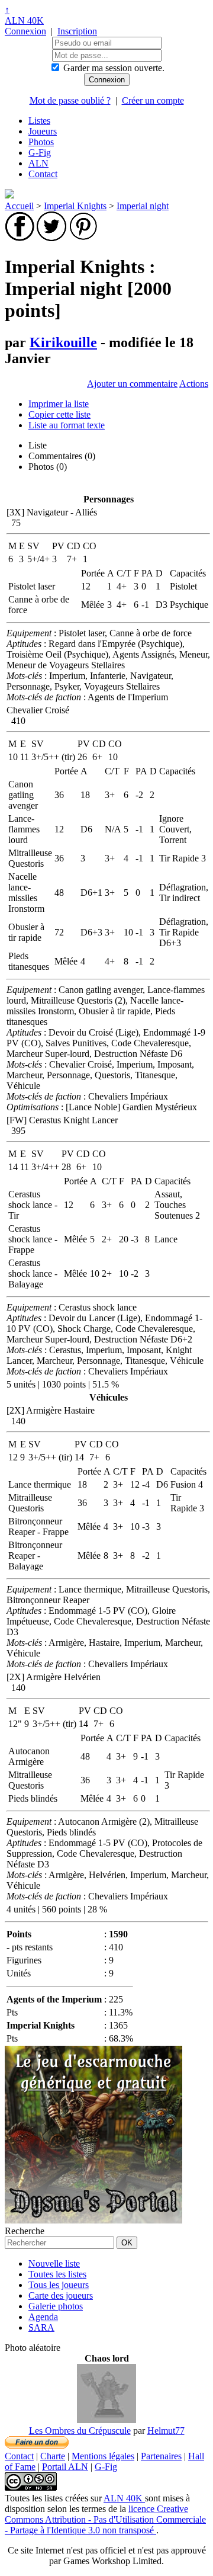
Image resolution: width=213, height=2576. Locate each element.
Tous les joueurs (59, 2285)
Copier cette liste (59, 414)
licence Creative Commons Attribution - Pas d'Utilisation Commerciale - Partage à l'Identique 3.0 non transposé (105, 2519)
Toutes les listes (57, 2274)
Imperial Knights (75, 206)
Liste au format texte (67, 425)
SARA (41, 2327)
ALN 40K (24, 20)
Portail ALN (65, 2467)
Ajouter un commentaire (132, 384)
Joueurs (43, 131)
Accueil (19, 206)
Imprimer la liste (59, 404)
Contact (43, 174)
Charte (53, 2456)
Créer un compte (153, 100)
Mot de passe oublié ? (70, 100)
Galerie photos (56, 2306)
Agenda (43, 2317)
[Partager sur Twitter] (51, 238)
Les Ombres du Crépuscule (80, 2431)
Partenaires (161, 2456)
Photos (41, 142)
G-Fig (40, 153)
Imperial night (143, 206)
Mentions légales (103, 2456)
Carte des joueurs (61, 2295)
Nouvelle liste (54, 2263)
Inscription (77, 31)
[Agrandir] (106, 2420)
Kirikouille (63, 342)
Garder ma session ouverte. (114, 68)
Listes (39, 121)
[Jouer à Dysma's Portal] (93, 2220)
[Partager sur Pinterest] (83, 238)
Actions (194, 384)
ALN (38, 163)
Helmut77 (166, 2431)
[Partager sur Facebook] (20, 238)
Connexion (25, 31)
